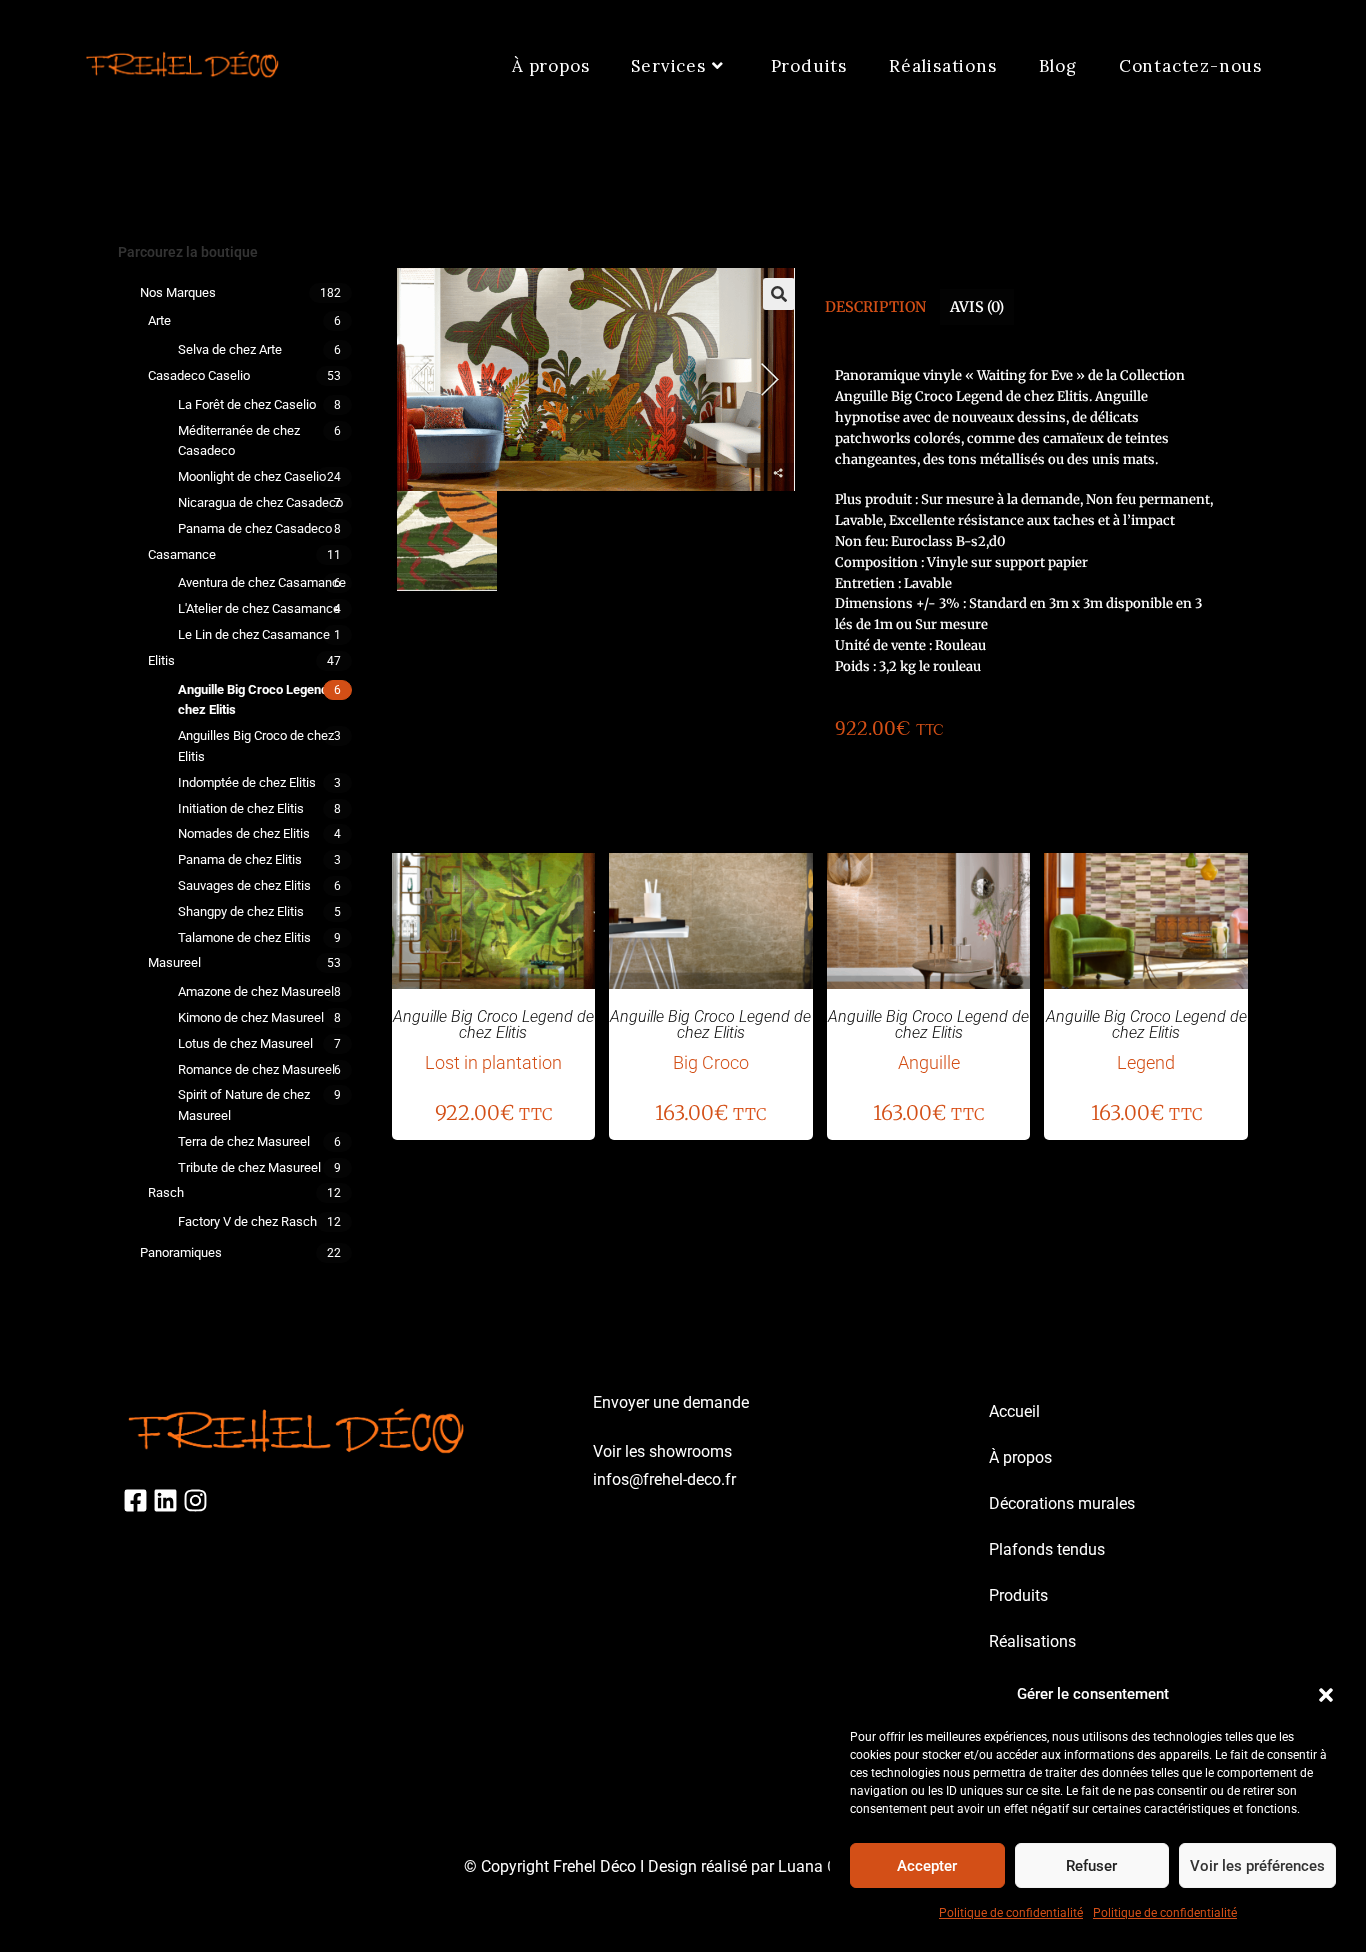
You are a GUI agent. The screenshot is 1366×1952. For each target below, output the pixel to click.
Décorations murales (1062, 1503)
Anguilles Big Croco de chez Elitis (256, 746)
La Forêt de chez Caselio (247, 404)
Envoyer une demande (671, 1402)
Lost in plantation (493, 1062)
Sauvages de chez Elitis (244, 885)
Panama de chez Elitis (240, 859)
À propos (1020, 1457)
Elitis (161, 660)
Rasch (166, 1192)
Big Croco (711, 1062)
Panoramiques (181, 1252)
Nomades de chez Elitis (244, 833)
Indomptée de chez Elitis (247, 782)
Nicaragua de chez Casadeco (260, 502)
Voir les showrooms (662, 1451)
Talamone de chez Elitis (244, 937)
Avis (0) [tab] (977, 307)
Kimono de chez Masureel (251, 1017)
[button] (1326, 1695)
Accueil (1014, 1411)
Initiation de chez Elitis (241, 808)
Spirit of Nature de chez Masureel (244, 1105)
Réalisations (1032, 1641)
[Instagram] (195, 1500)
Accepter (927, 1866)
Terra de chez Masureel (244, 1141)
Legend (1146, 1062)
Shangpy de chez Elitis (241, 911)
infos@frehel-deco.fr (664, 1479)
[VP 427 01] (447, 541)
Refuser (1091, 1866)
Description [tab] (875, 307)
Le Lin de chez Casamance (254, 634)
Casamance (182, 554)
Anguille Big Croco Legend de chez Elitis (261, 700)
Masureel (174, 962)
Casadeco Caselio (199, 375)
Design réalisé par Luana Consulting (775, 1866)
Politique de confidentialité (1011, 1913)
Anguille (929, 1062)
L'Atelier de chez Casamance (259, 608)
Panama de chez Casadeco (255, 528)
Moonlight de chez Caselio (252, 476)
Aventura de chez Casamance (262, 582)
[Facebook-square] (135, 1500)
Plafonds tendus (1047, 1549)
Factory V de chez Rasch (247, 1221)
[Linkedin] (165, 1500)
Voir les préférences (1257, 1866)
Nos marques (178, 292)
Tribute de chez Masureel (249, 1167)
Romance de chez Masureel (256, 1069)
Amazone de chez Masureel (256, 991)
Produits (1018, 1595)
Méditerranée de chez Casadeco (239, 441)
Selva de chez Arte (230, 349)
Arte (159, 320)
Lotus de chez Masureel (245, 1043)
